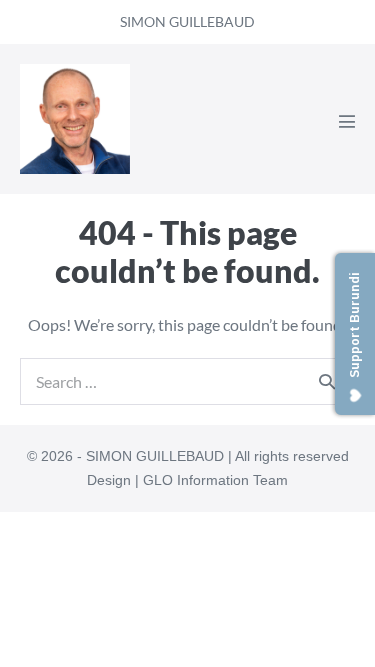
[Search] (327, 381)
